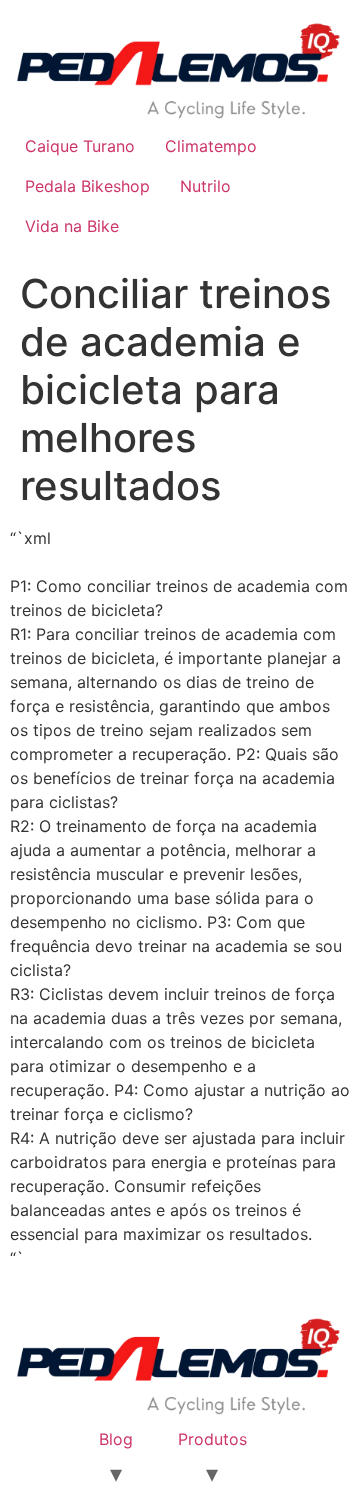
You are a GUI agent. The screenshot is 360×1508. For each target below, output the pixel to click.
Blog (116, 1439)
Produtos (212, 1439)
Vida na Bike (72, 226)
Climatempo (211, 146)
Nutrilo (205, 186)
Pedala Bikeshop (87, 186)
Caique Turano (80, 146)
